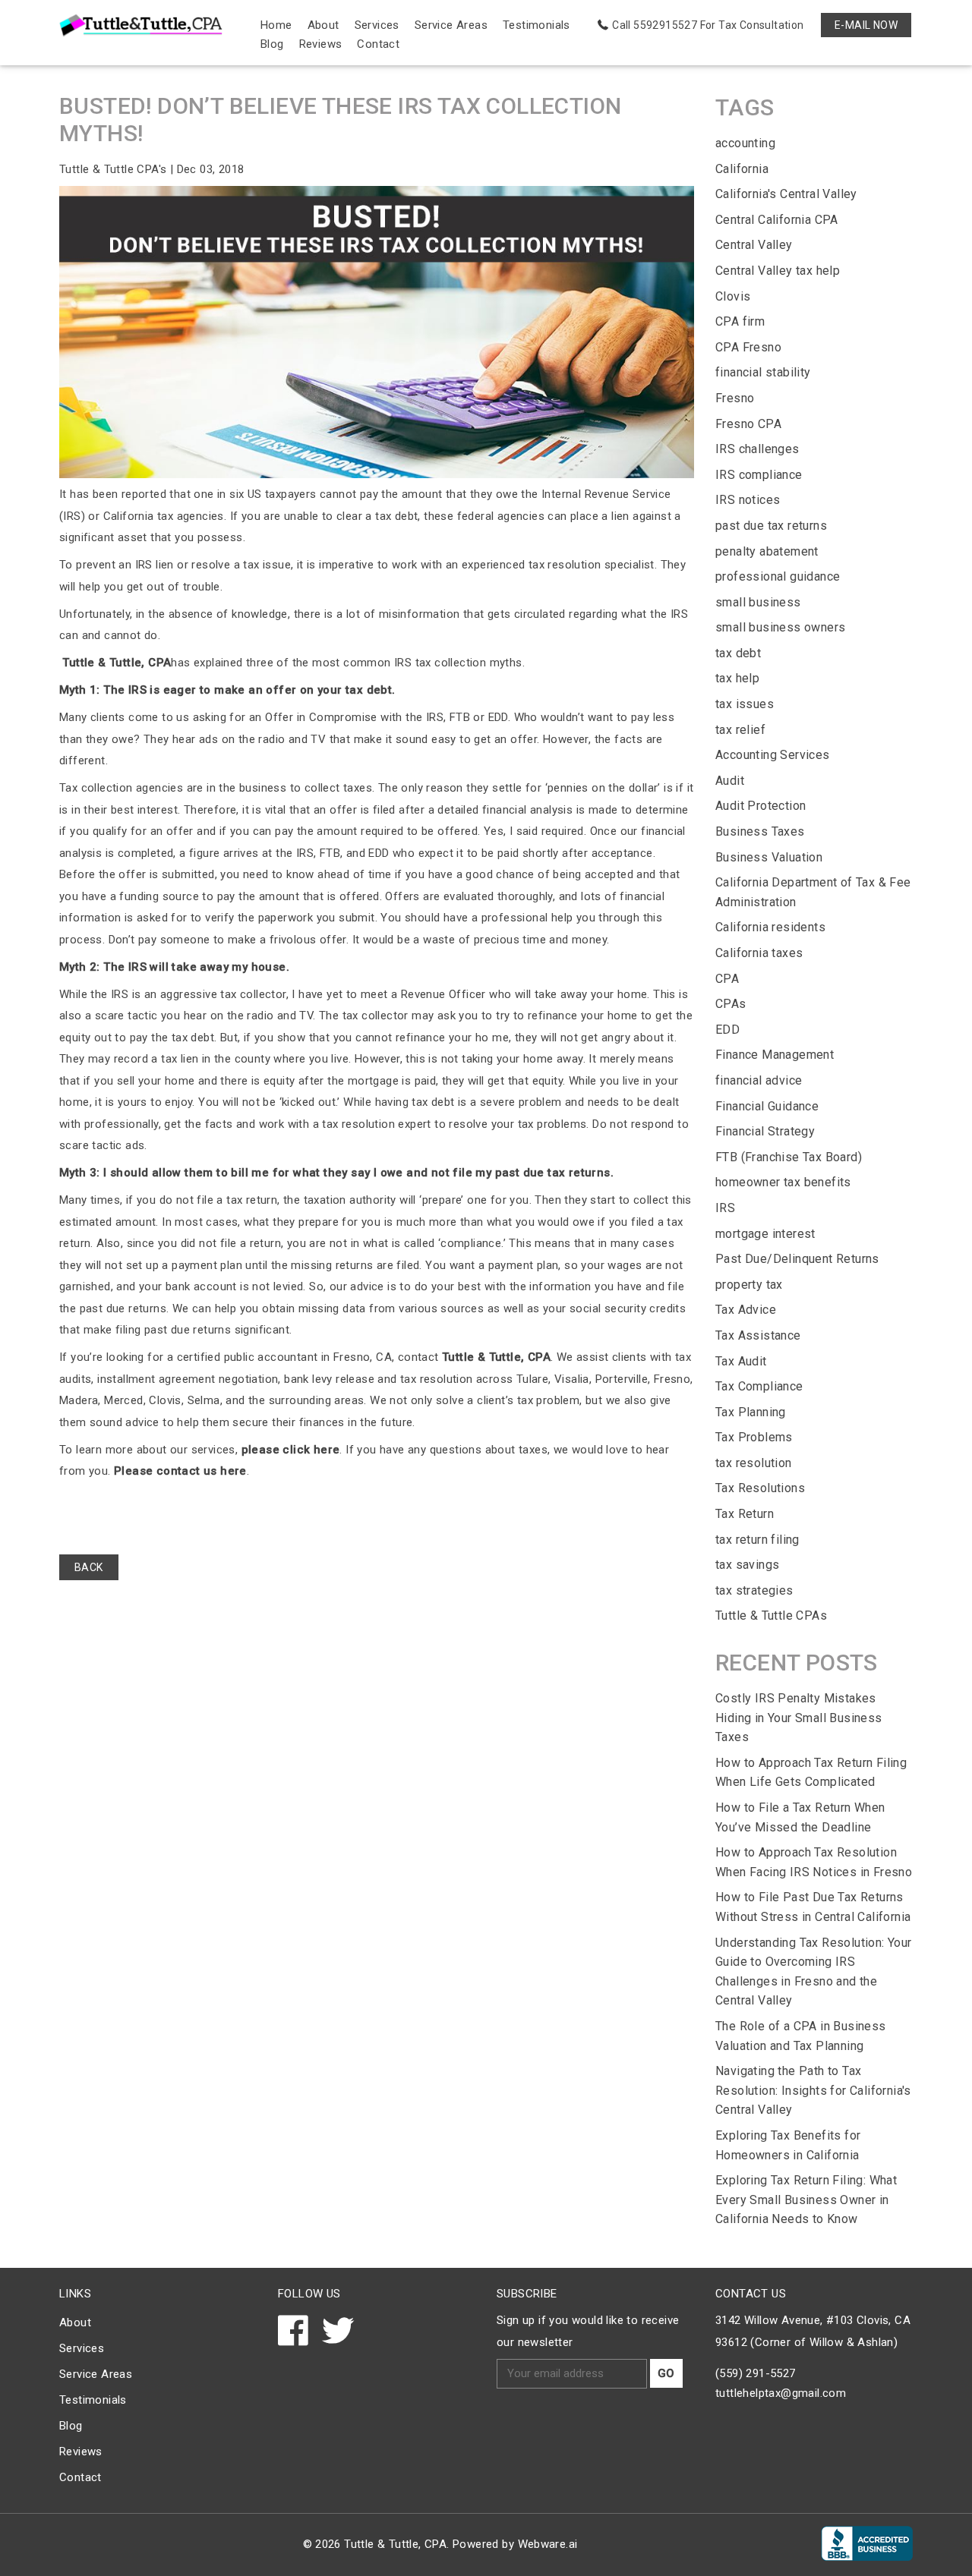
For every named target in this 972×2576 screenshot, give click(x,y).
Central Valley (754, 245)
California (742, 169)
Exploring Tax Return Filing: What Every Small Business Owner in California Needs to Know (806, 2200)
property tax (749, 1285)
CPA (727, 979)
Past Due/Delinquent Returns (797, 1259)
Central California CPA (777, 220)
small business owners (780, 627)
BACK (89, 1567)
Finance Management (775, 1055)
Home (276, 25)
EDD (727, 1030)
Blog (272, 44)
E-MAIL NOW (866, 25)
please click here (289, 1450)
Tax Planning (751, 1412)
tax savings (747, 1565)
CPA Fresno (748, 347)
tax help (737, 678)
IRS (725, 1208)
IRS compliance (759, 475)
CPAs (731, 1004)
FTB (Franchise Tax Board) (789, 1157)
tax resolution (754, 1463)
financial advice (759, 1080)
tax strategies (754, 1590)
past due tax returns (771, 526)
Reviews (321, 44)
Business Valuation (769, 857)
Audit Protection (761, 806)
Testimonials (536, 25)
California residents (770, 927)
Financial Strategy (765, 1131)
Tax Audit (741, 1361)
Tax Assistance (758, 1335)
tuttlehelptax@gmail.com (781, 2393)
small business (758, 602)
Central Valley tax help (778, 271)
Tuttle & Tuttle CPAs (771, 1616)
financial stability (763, 372)
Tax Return (745, 1514)
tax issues (745, 704)
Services (377, 25)
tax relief (740, 730)
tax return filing (757, 1540)
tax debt (738, 653)
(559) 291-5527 (756, 2373)
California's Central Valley (786, 194)
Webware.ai (548, 2544)
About (323, 25)
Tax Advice (746, 1310)
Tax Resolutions (760, 1488)
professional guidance (778, 576)
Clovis (733, 296)
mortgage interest (765, 1234)
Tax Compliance (759, 1386)
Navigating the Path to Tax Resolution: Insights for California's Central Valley (813, 2090)
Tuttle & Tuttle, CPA (115, 663)
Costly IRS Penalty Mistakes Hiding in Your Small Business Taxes (799, 1718)
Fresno (735, 398)
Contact (378, 44)
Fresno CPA (748, 424)
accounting (745, 143)
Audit (730, 781)
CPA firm (740, 321)
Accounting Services (773, 755)
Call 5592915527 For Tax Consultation (708, 25)
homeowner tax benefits (783, 1182)
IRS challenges (757, 449)
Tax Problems (754, 1437)
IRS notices (748, 500)
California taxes (759, 953)
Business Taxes (760, 831)
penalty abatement (767, 551)
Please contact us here (179, 1471)
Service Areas (451, 25)
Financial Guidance (767, 1106)
